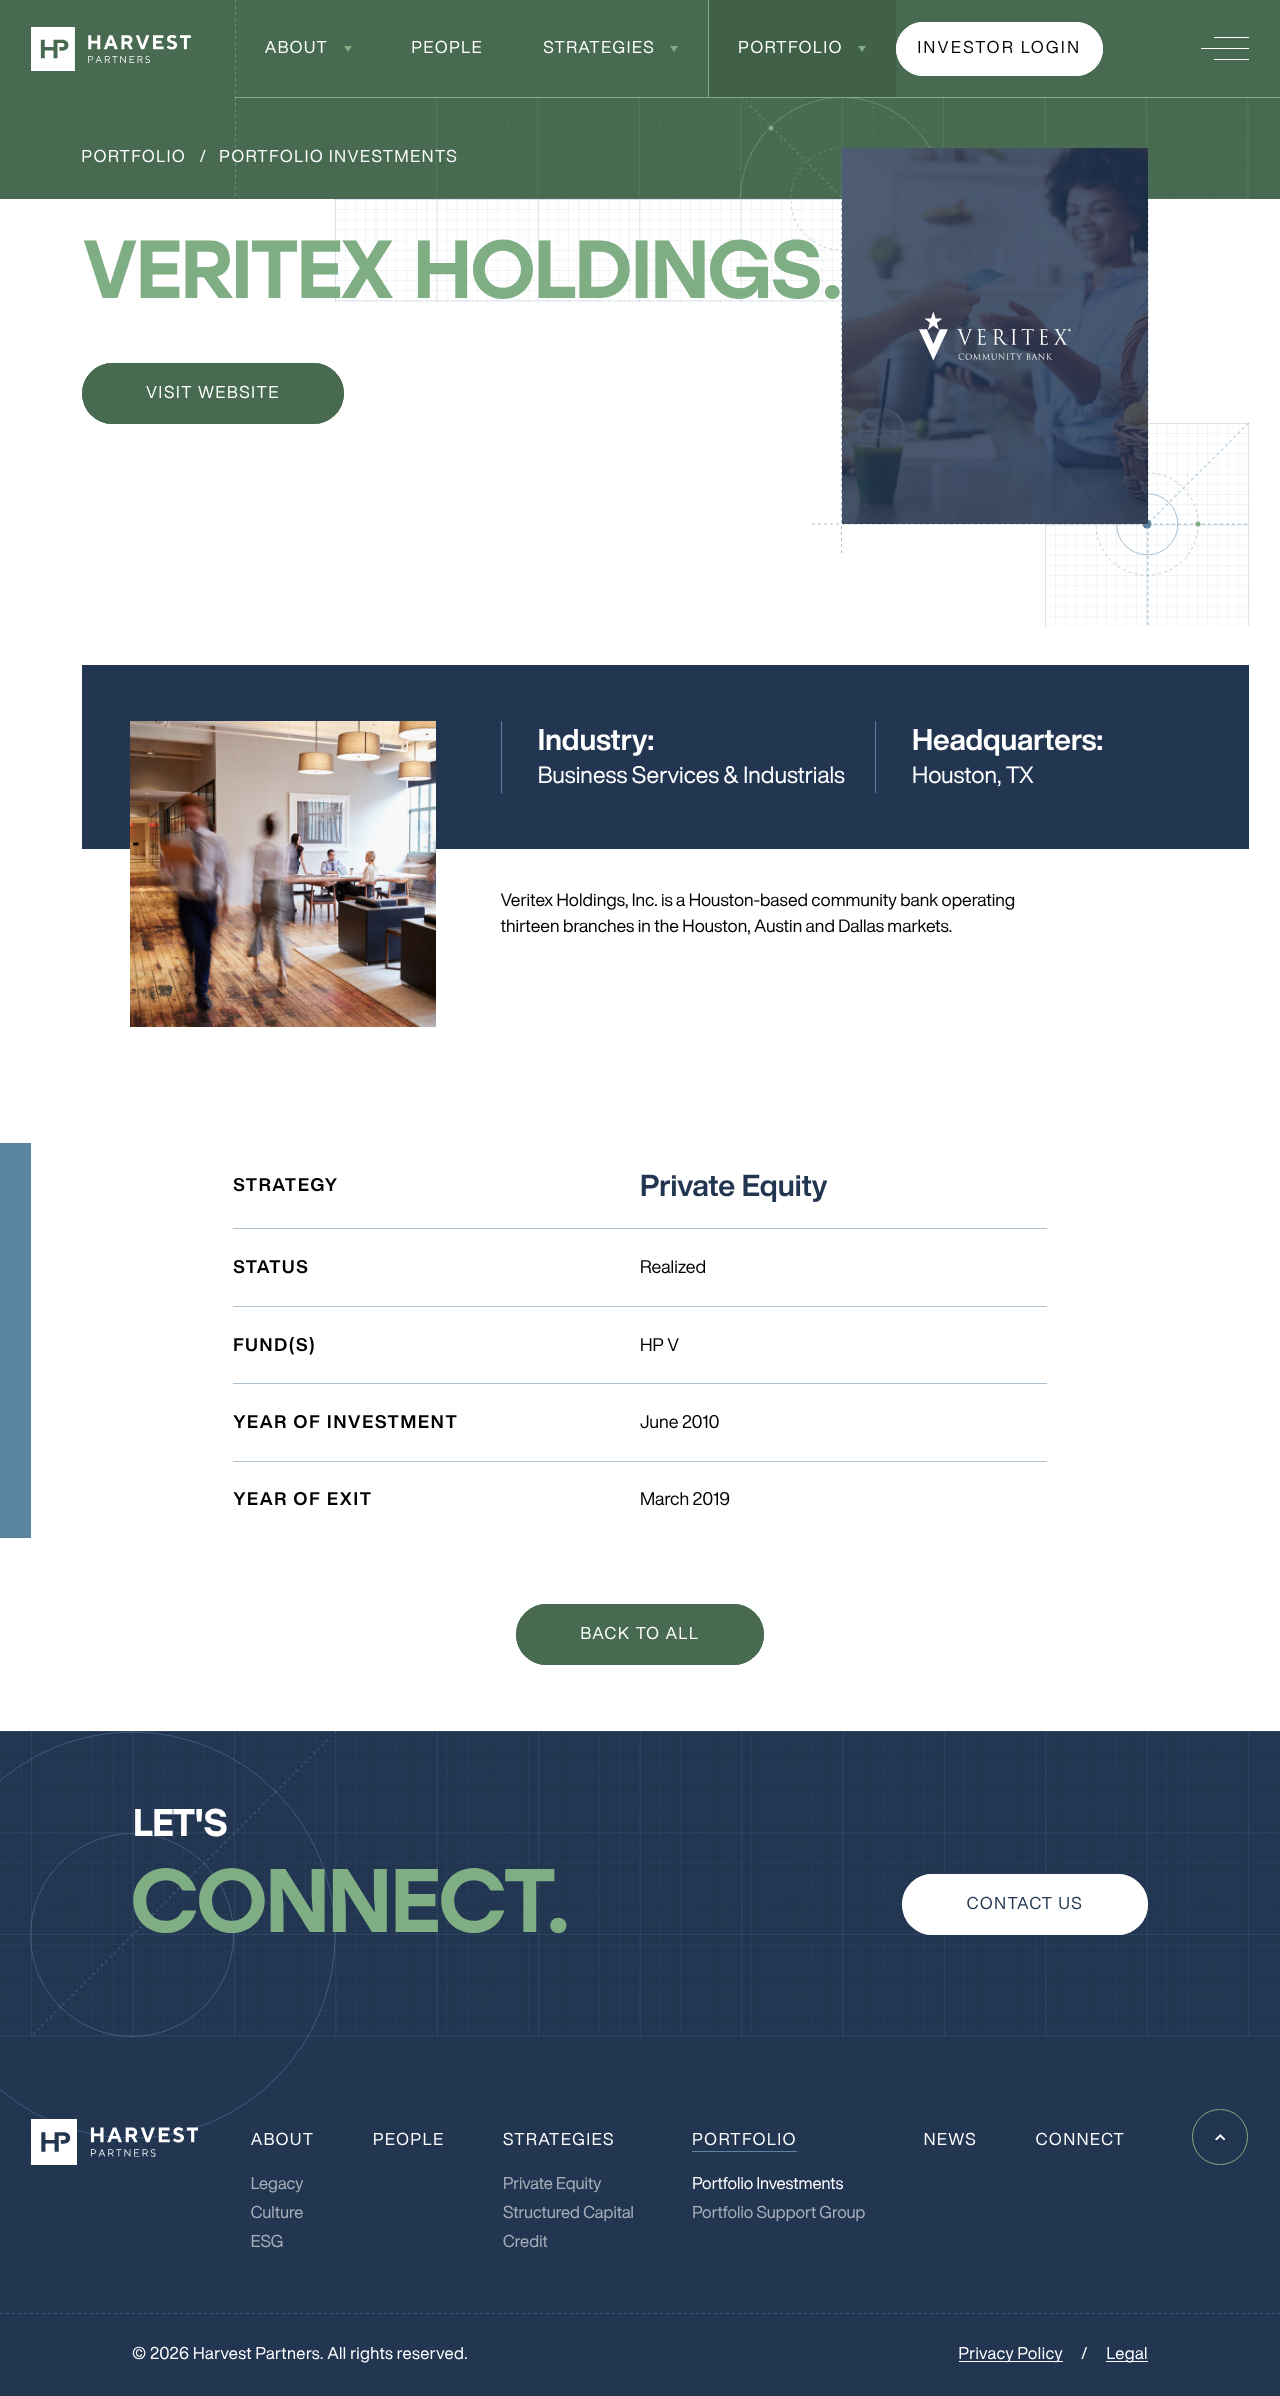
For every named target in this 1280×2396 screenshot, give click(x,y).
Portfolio (790, 47)
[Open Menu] (1225, 49)
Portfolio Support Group (778, 2212)
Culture (277, 2212)
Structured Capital (568, 2212)
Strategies (599, 47)
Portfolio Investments (338, 156)
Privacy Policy (1011, 2353)
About (297, 47)
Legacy (277, 2183)
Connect (1081, 2139)
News (951, 2139)
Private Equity (552, 2183)
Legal (1126, 2353)
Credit (525, 2241)
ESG (267, 2241)
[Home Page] (111, 49)
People (447, 47)
